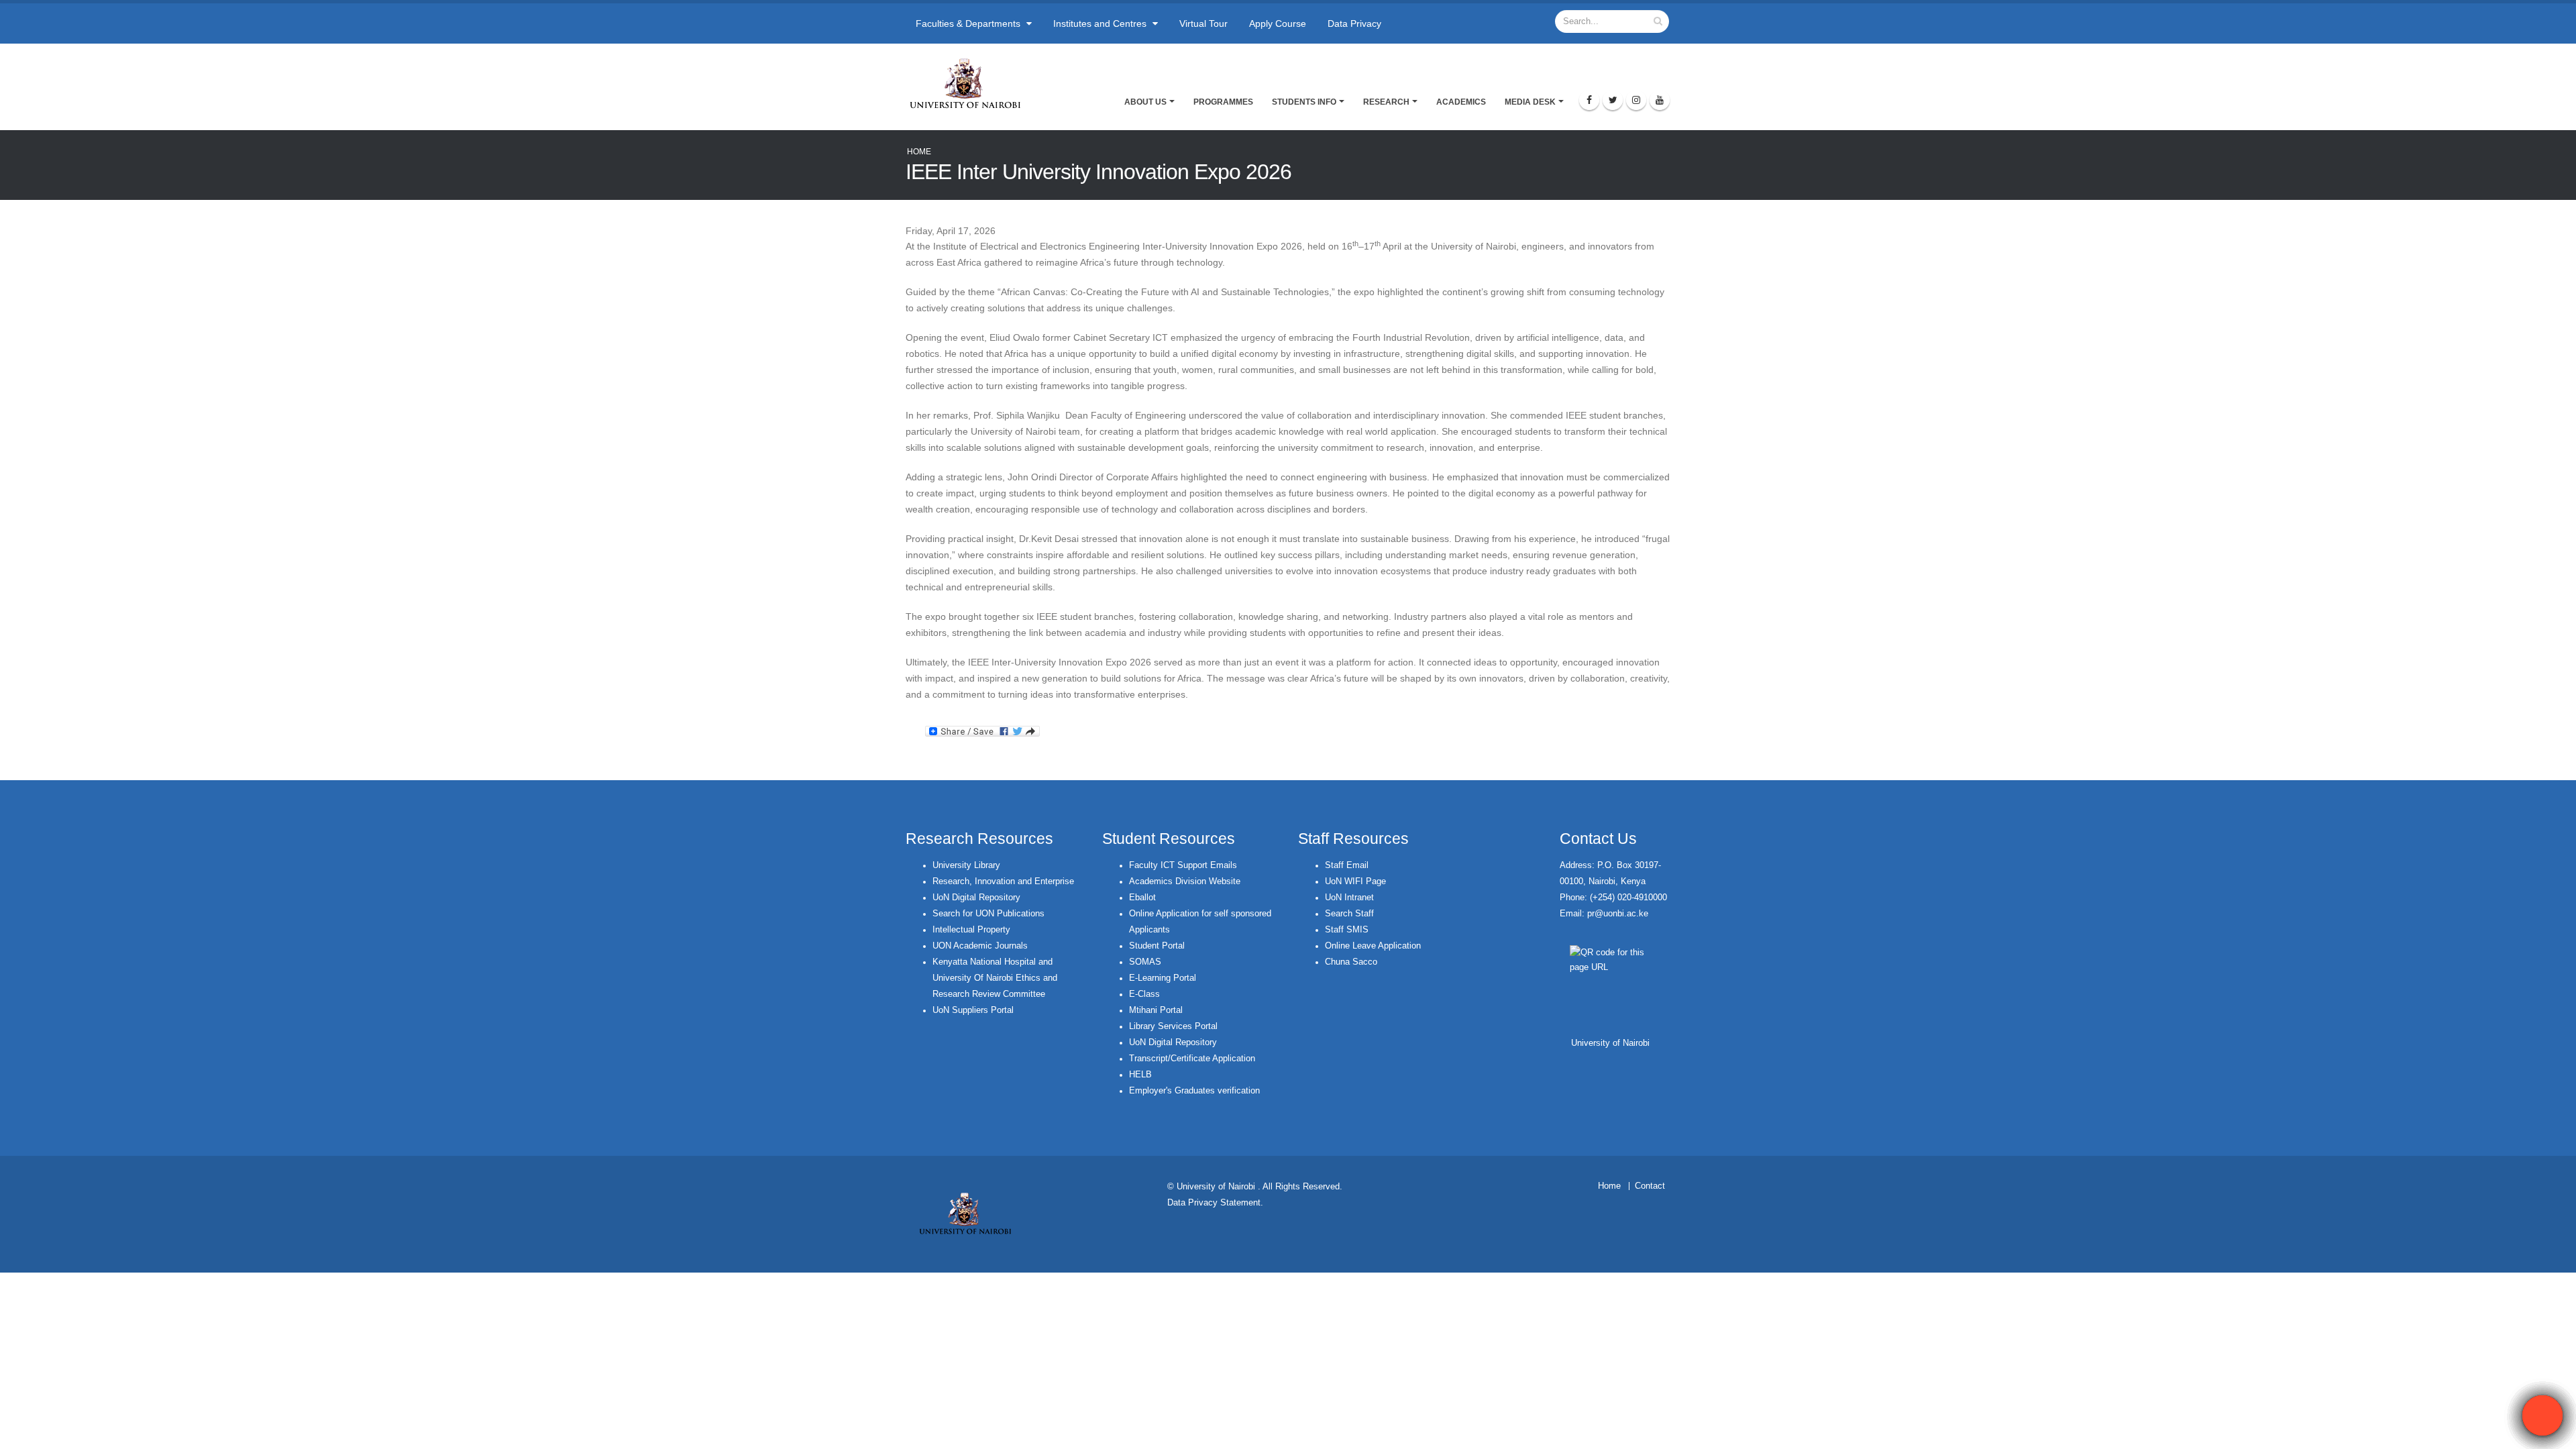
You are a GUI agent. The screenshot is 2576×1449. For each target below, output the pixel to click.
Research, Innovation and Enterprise (1003, 881)
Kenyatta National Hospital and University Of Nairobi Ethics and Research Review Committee (995, 978)
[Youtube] (1660, 100)
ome (1612, 1186)
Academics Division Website (1185, 881)
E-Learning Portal (1163, 978)
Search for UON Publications (988, 914)
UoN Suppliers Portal (973, 1010)
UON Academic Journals (980, 946)
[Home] (971, 83)
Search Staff (1349, 914)
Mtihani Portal (1156, 1010)
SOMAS (1145, 962)
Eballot (1142, 898)
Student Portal (1157, 946)
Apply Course (1278, 23)
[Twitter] (1613, 100)
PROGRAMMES (1223, 102)
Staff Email (1347, 865)
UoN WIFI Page (1355, 881)
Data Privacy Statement (1214, 1203)
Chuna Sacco (1351, 962)
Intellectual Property (971, 930)
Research (1386, 102)
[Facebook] (1589, 100)
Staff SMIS (1347, 930)
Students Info (1304, 102)
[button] (2542, 1415)
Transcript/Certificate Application (1192, 1059)
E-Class (1144, 994)
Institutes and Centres (1101, 23)
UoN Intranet (1349, 898)
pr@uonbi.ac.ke (1618, 914)
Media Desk (1530, 102)
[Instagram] (1636, 100)
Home (919, 152)
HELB (1140, 1075)
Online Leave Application (1373, 946)
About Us (1145, 102)
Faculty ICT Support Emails (1183, 865)
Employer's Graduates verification (1194, 1091)
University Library (966, 865)
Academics (1461, 102)
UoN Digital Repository (976, 898)
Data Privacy (1354, 23)
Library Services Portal (1173, 1026)
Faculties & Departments (969, 23)
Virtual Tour (1203, 23)
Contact (1650, 1186)
